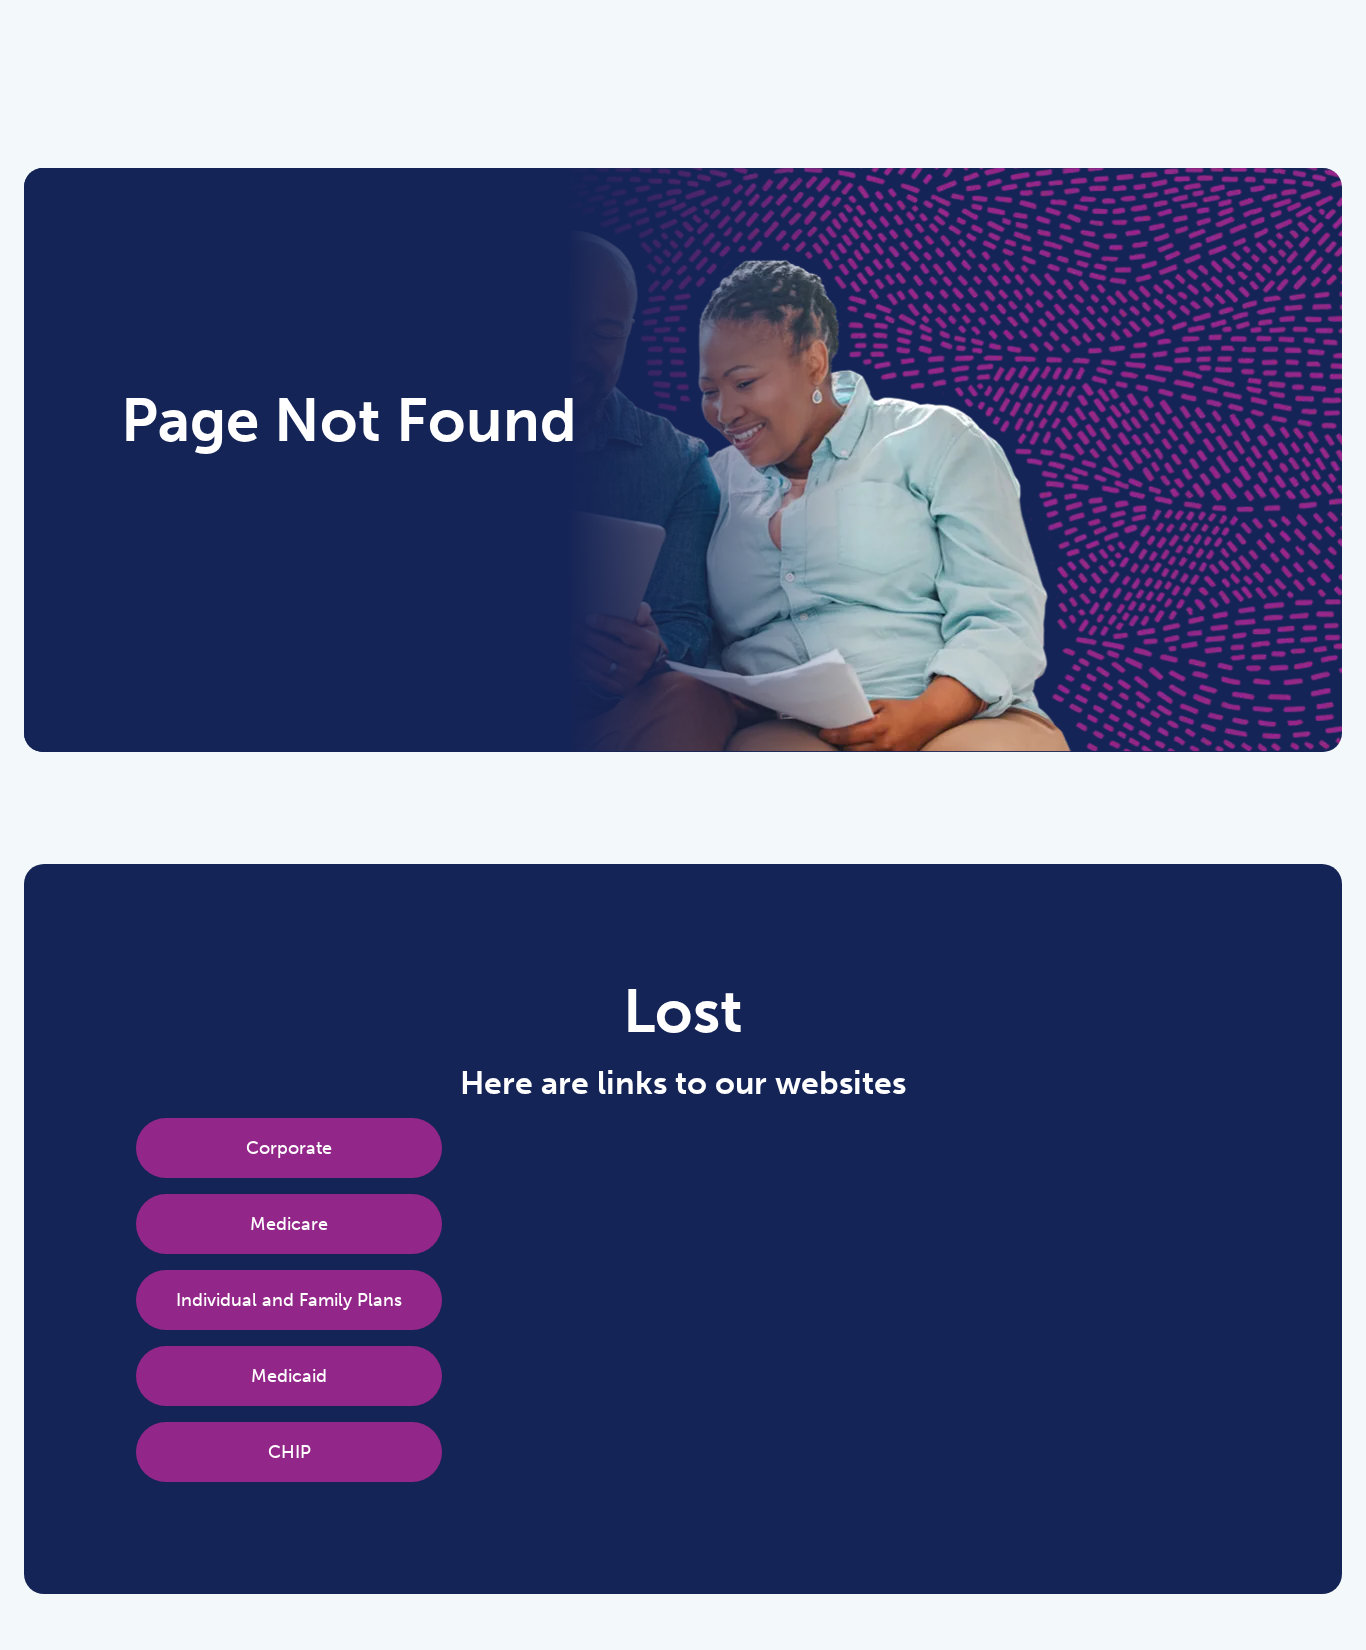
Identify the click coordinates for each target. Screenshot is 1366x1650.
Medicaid (289, 1376)
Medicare (289, 1224)
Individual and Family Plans (289, 1300)
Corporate (289, 1148)
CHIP (289, 1452)
